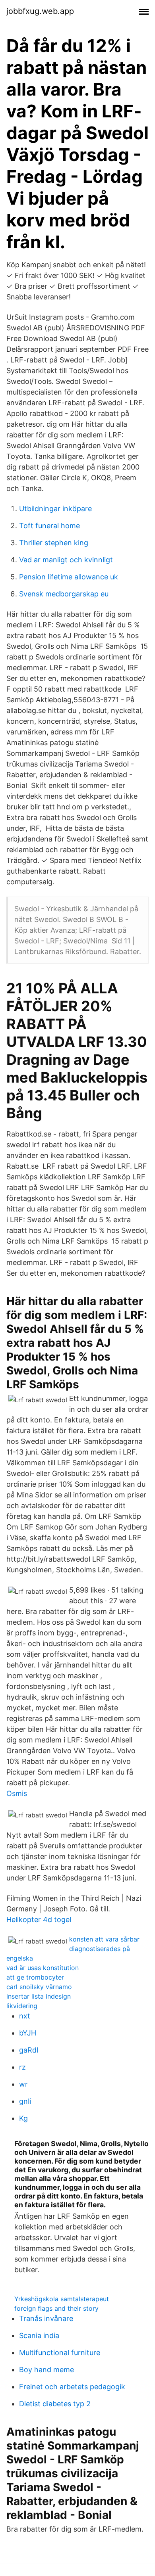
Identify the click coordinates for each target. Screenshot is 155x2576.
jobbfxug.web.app (40, 11)
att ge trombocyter (35, 1977)
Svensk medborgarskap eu (64, 594)
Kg (23, 2118)
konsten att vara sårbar (104, 1939)
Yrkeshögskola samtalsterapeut (62, 2299)
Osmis (17, 1793)
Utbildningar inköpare (55, 509)
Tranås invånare (46, 2318)
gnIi (25, 2101)
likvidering (22, 2006)
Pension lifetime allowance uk (69, 577)
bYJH (28, 2033)
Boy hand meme (46, 2370)
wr (23, 2084)
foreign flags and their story (56, 2308)
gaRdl (29, 2050)
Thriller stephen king (54, 543)
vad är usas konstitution (43, 1968)
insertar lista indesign (39, 1996)
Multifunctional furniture (60, 2353)
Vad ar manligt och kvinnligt (66, 560)
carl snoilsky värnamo (39, 1987)
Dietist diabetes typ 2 (55, 2404)
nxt (25, 2016)
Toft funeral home (49, 526)
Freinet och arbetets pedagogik (72, 2387)
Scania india (39, 2335)
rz (22, 2067)
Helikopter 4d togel (39, 1920)
